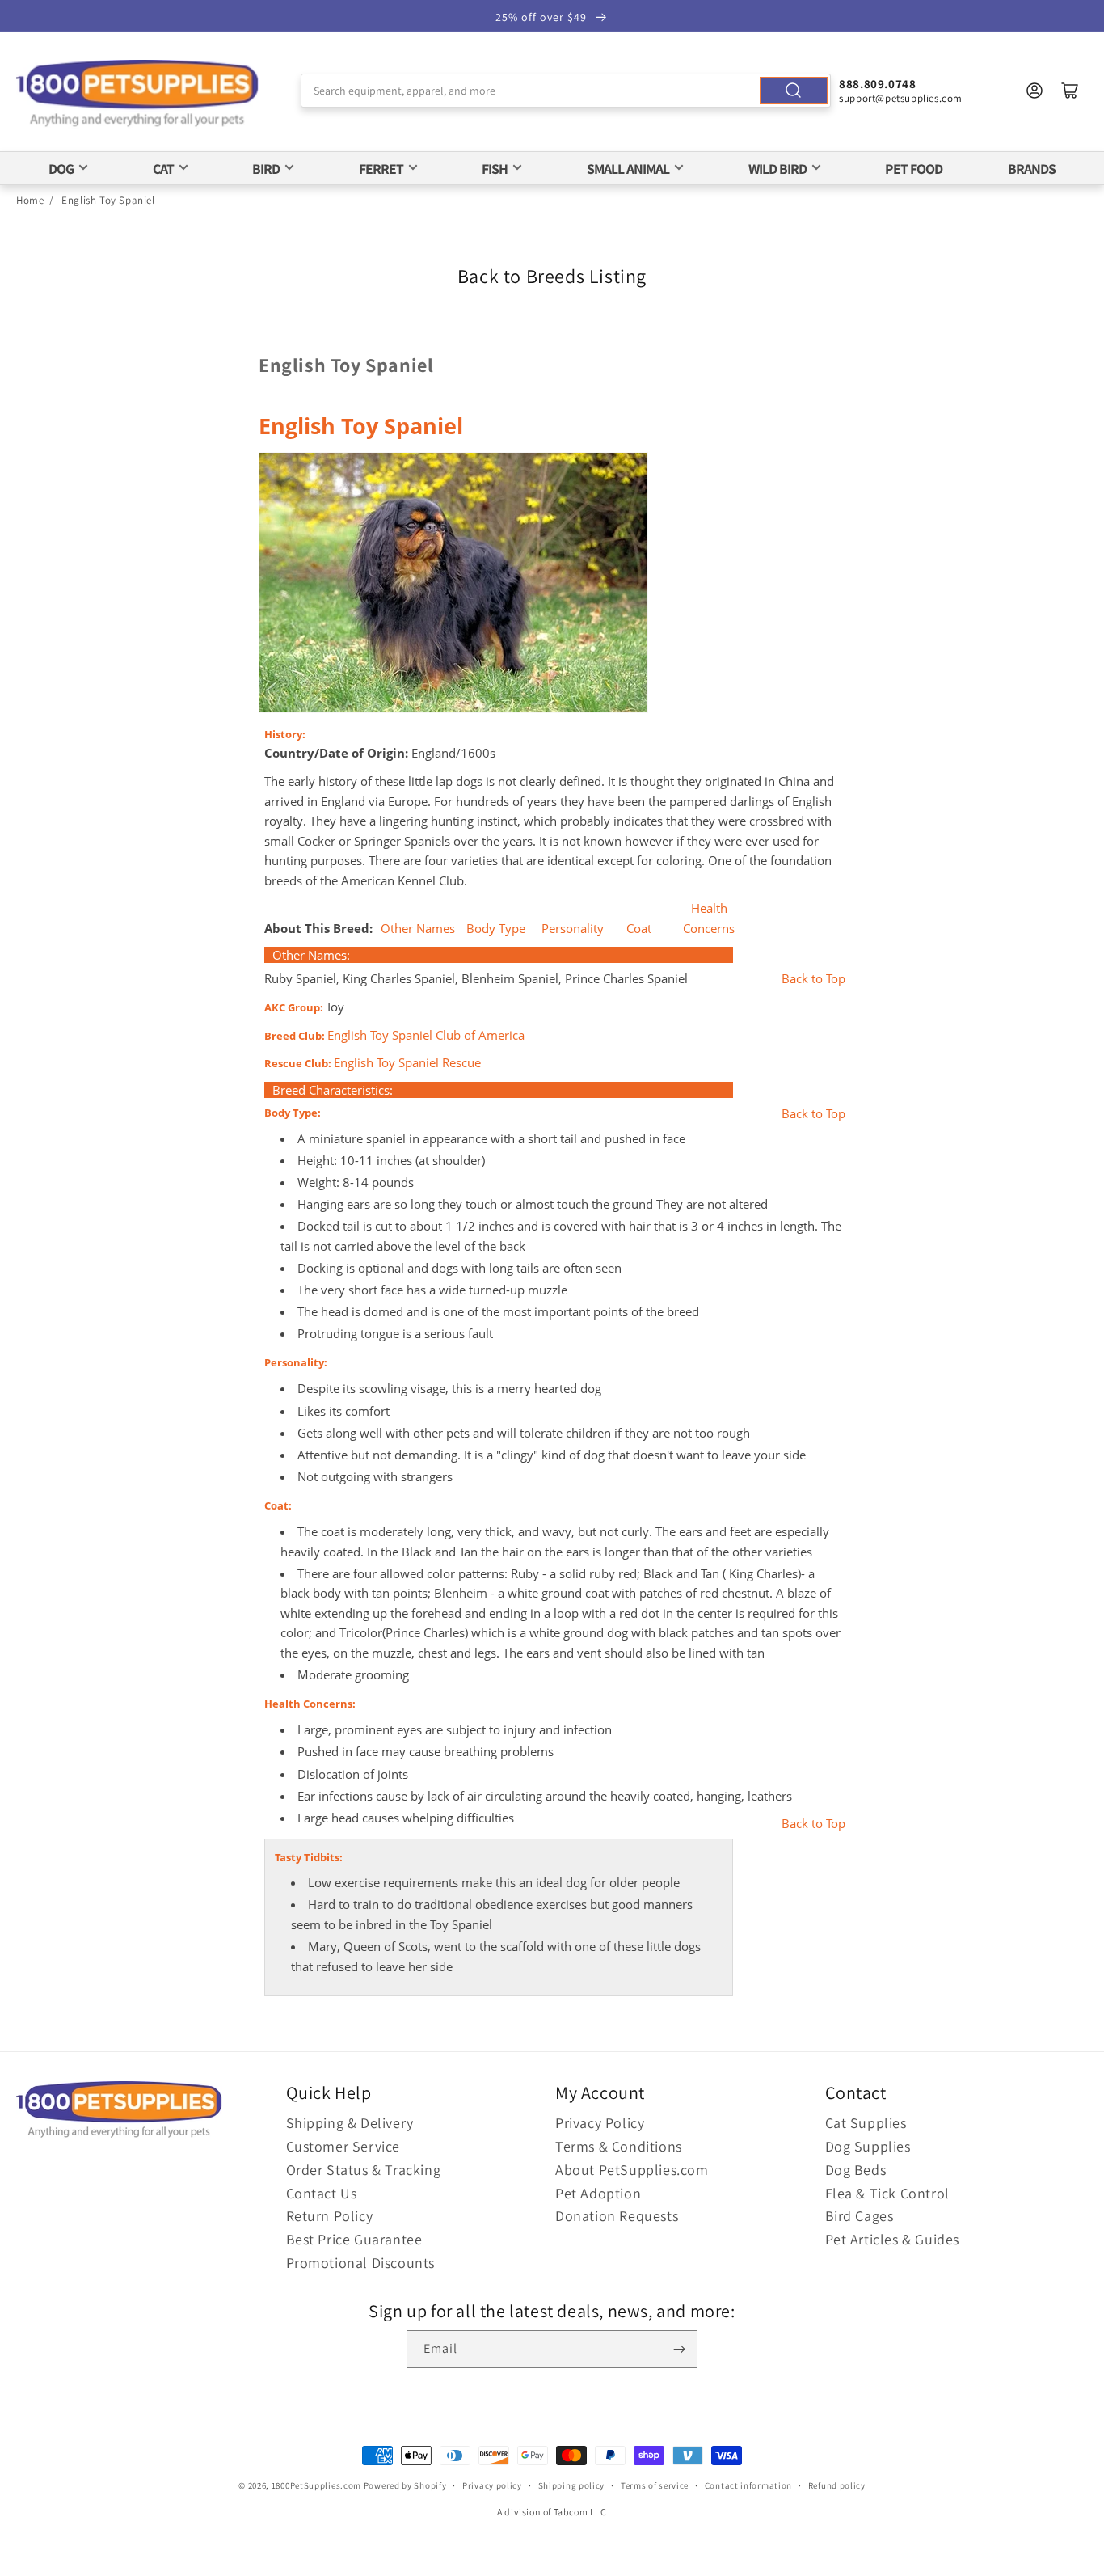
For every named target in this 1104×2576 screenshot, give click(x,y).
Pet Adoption (598, 2193)
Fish (495, 169)
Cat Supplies (866, 2123)
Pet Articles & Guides (893, 2239)
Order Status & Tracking (364, 2170)
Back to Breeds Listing (552, 276)
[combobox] (566, 91)
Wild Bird (777, 169)
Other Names (418, 929)
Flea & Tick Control (887, 2193)
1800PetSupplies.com (316, 2485)
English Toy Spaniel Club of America (426, 1035)
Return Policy (330, 2216)
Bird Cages (860, 2216)
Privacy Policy (600, 2123)
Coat (639, 929)
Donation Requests (617, 2216)
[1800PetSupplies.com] (137, 94)
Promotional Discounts (361, 2263)
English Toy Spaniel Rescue (407, 1063)
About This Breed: (320, 928)
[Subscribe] (679, 2349)
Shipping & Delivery (350, 2123)
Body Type (496, 929)
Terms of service (655, 2485)
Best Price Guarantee (354, 2239)
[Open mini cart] (1070, 91)
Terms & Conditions (619, 2146)
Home (30, 200)
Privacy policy (492, 2485)
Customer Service (343, 2146)
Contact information (748, 2485)
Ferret (381, 169)
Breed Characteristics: (333, 1090)
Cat (163, 169)
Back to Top (813, 979)
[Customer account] (1034, 91)
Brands (1032, 169)
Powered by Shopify (405, 2485)
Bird (266, 169)
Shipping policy (572, 2485)
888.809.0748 (877, 84)
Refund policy (837, 2485)
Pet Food (914, 169)
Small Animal (628, 169)
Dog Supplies (868, 2146)
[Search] (794, 91)
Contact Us (322, 2193)
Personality (573, 929)
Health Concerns (709, 918)
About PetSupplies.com (632, 2170)
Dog (61, 169)
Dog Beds (856, 2170)
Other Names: (311, 955)
